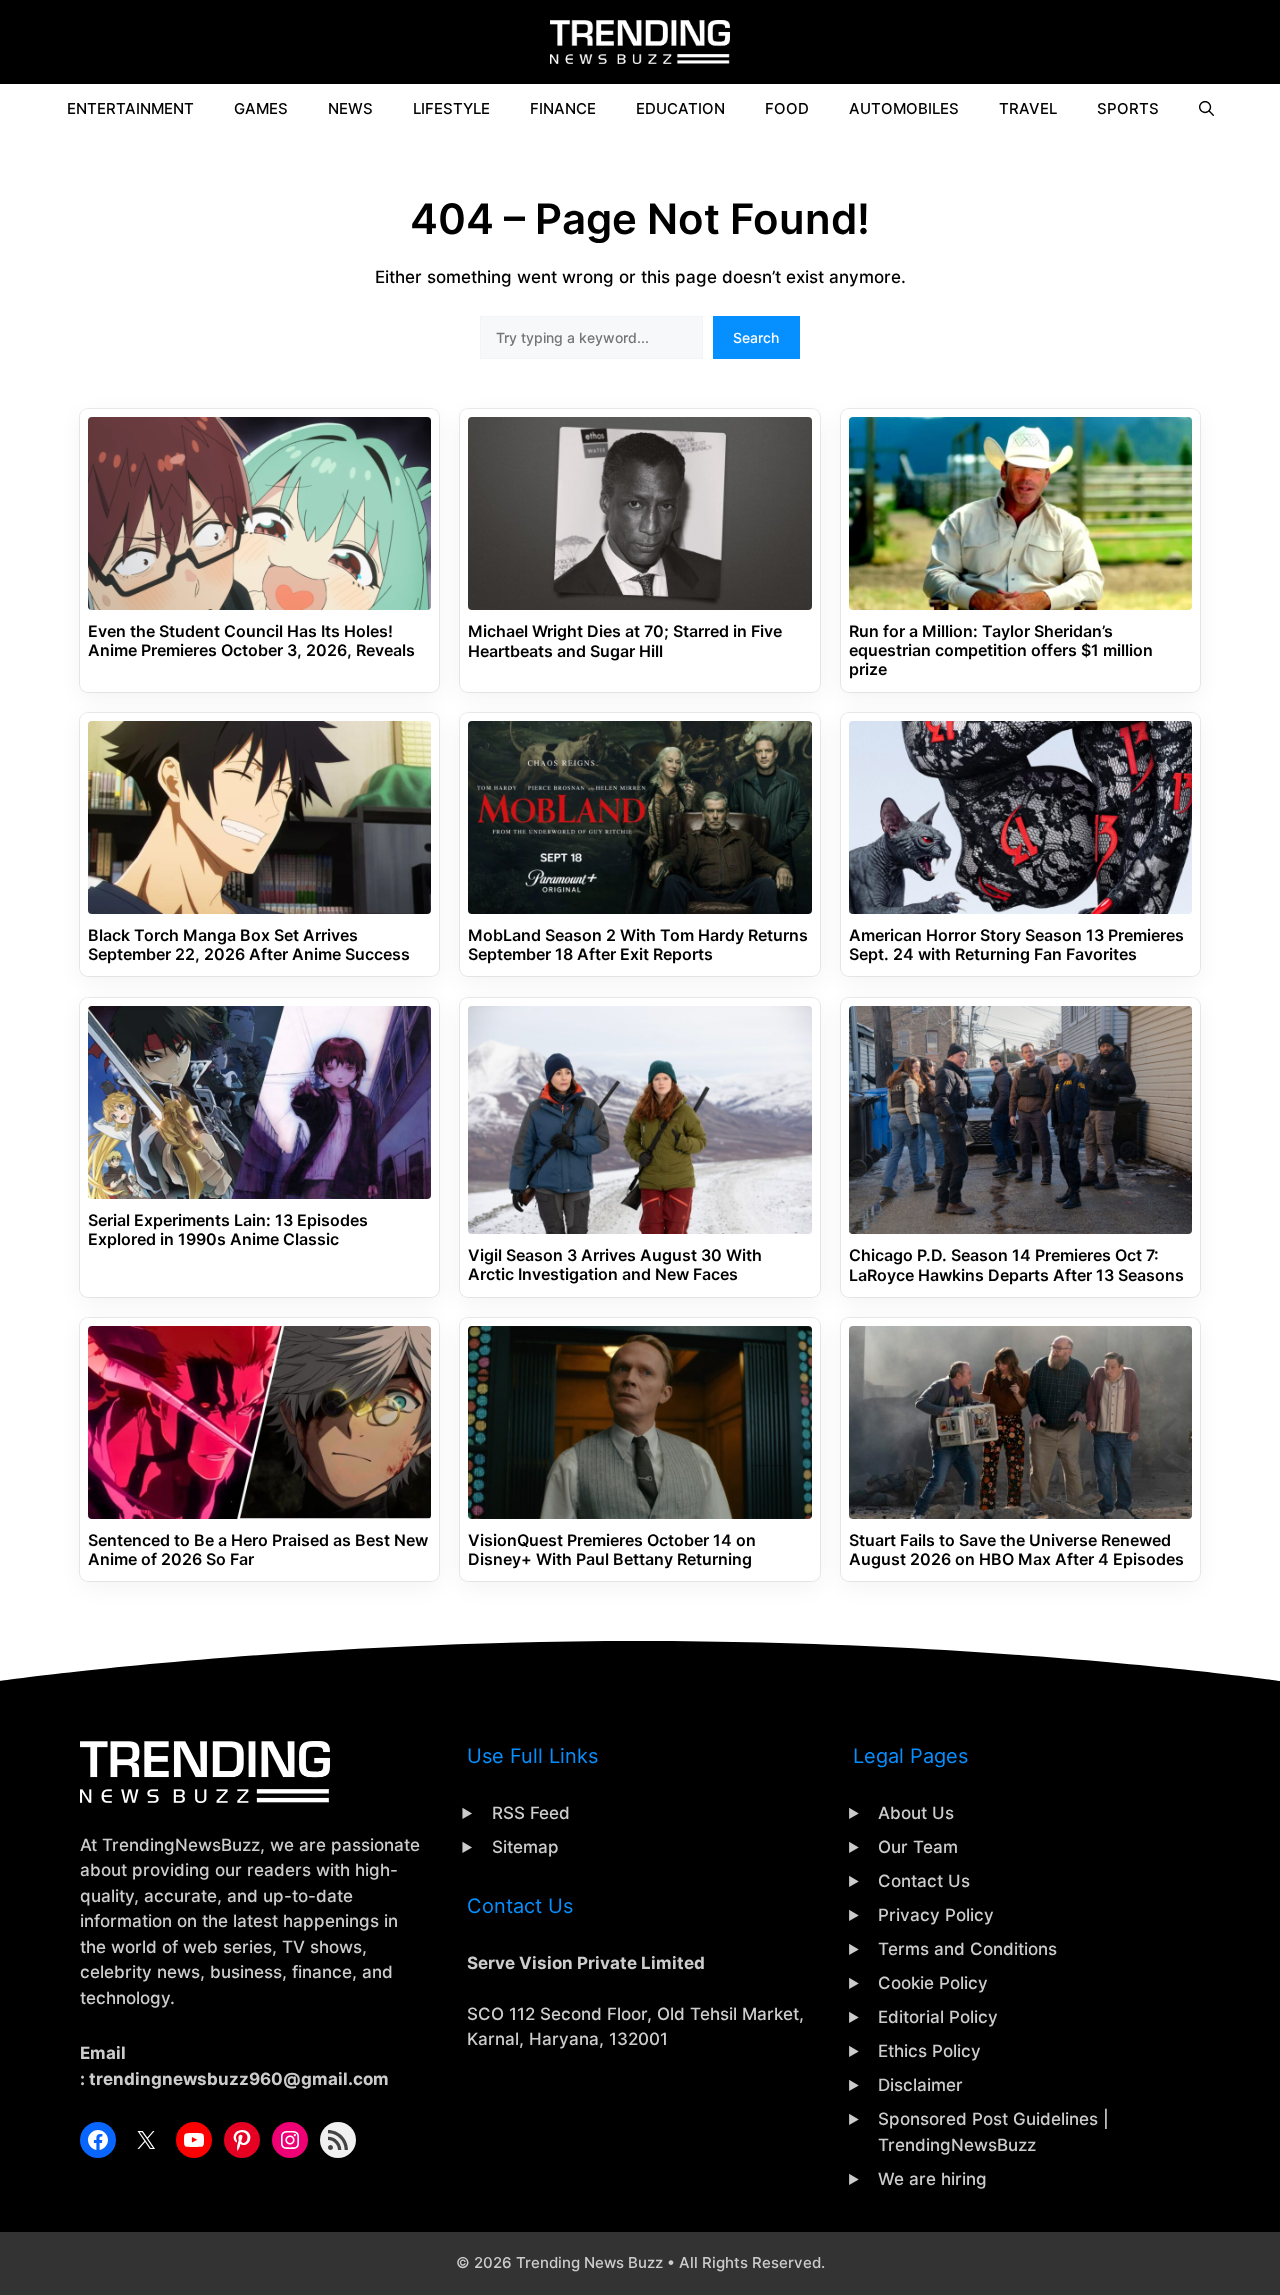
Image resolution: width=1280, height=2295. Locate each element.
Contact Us (924, 1881)
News (350, 108)
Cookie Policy (933, 1983)
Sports (1128, 108)
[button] (1206, 109)
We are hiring (932, 2179)
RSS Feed (531, 1813)
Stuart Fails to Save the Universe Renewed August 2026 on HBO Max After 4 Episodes (1016, 1550)
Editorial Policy (938, 2017)
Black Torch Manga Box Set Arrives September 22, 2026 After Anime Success (249, 945)
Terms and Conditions (967, 1949)
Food (787, 108)
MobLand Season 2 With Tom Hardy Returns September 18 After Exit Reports (638, 945)
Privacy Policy (936, 1915)
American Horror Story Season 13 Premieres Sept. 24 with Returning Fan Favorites (1016, 945)
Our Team (918, 1847)
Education (680, 108)
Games (261, 108)
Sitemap (525, 1847)
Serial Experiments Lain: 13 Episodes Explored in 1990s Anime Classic (228, 1230)
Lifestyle (451, 108)
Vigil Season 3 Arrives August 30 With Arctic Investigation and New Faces (615, 1265)
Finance (563, 108)
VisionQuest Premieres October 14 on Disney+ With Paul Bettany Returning (612, 1550)
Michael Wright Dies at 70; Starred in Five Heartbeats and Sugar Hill (625, 641)
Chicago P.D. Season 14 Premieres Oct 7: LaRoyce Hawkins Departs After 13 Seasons (1016, 1265)
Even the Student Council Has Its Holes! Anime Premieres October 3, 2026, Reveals (251, 641)
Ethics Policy (929, 2051)
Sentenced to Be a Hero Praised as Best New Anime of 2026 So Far (258, 1550)
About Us (916, 1813)
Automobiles (904, 108)
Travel (1028, 108)
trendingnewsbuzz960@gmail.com (239, 2079)
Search (756, 337)
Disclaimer (920, 2085)
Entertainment (130, 108)
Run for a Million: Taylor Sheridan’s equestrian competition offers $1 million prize (1001, 650)
